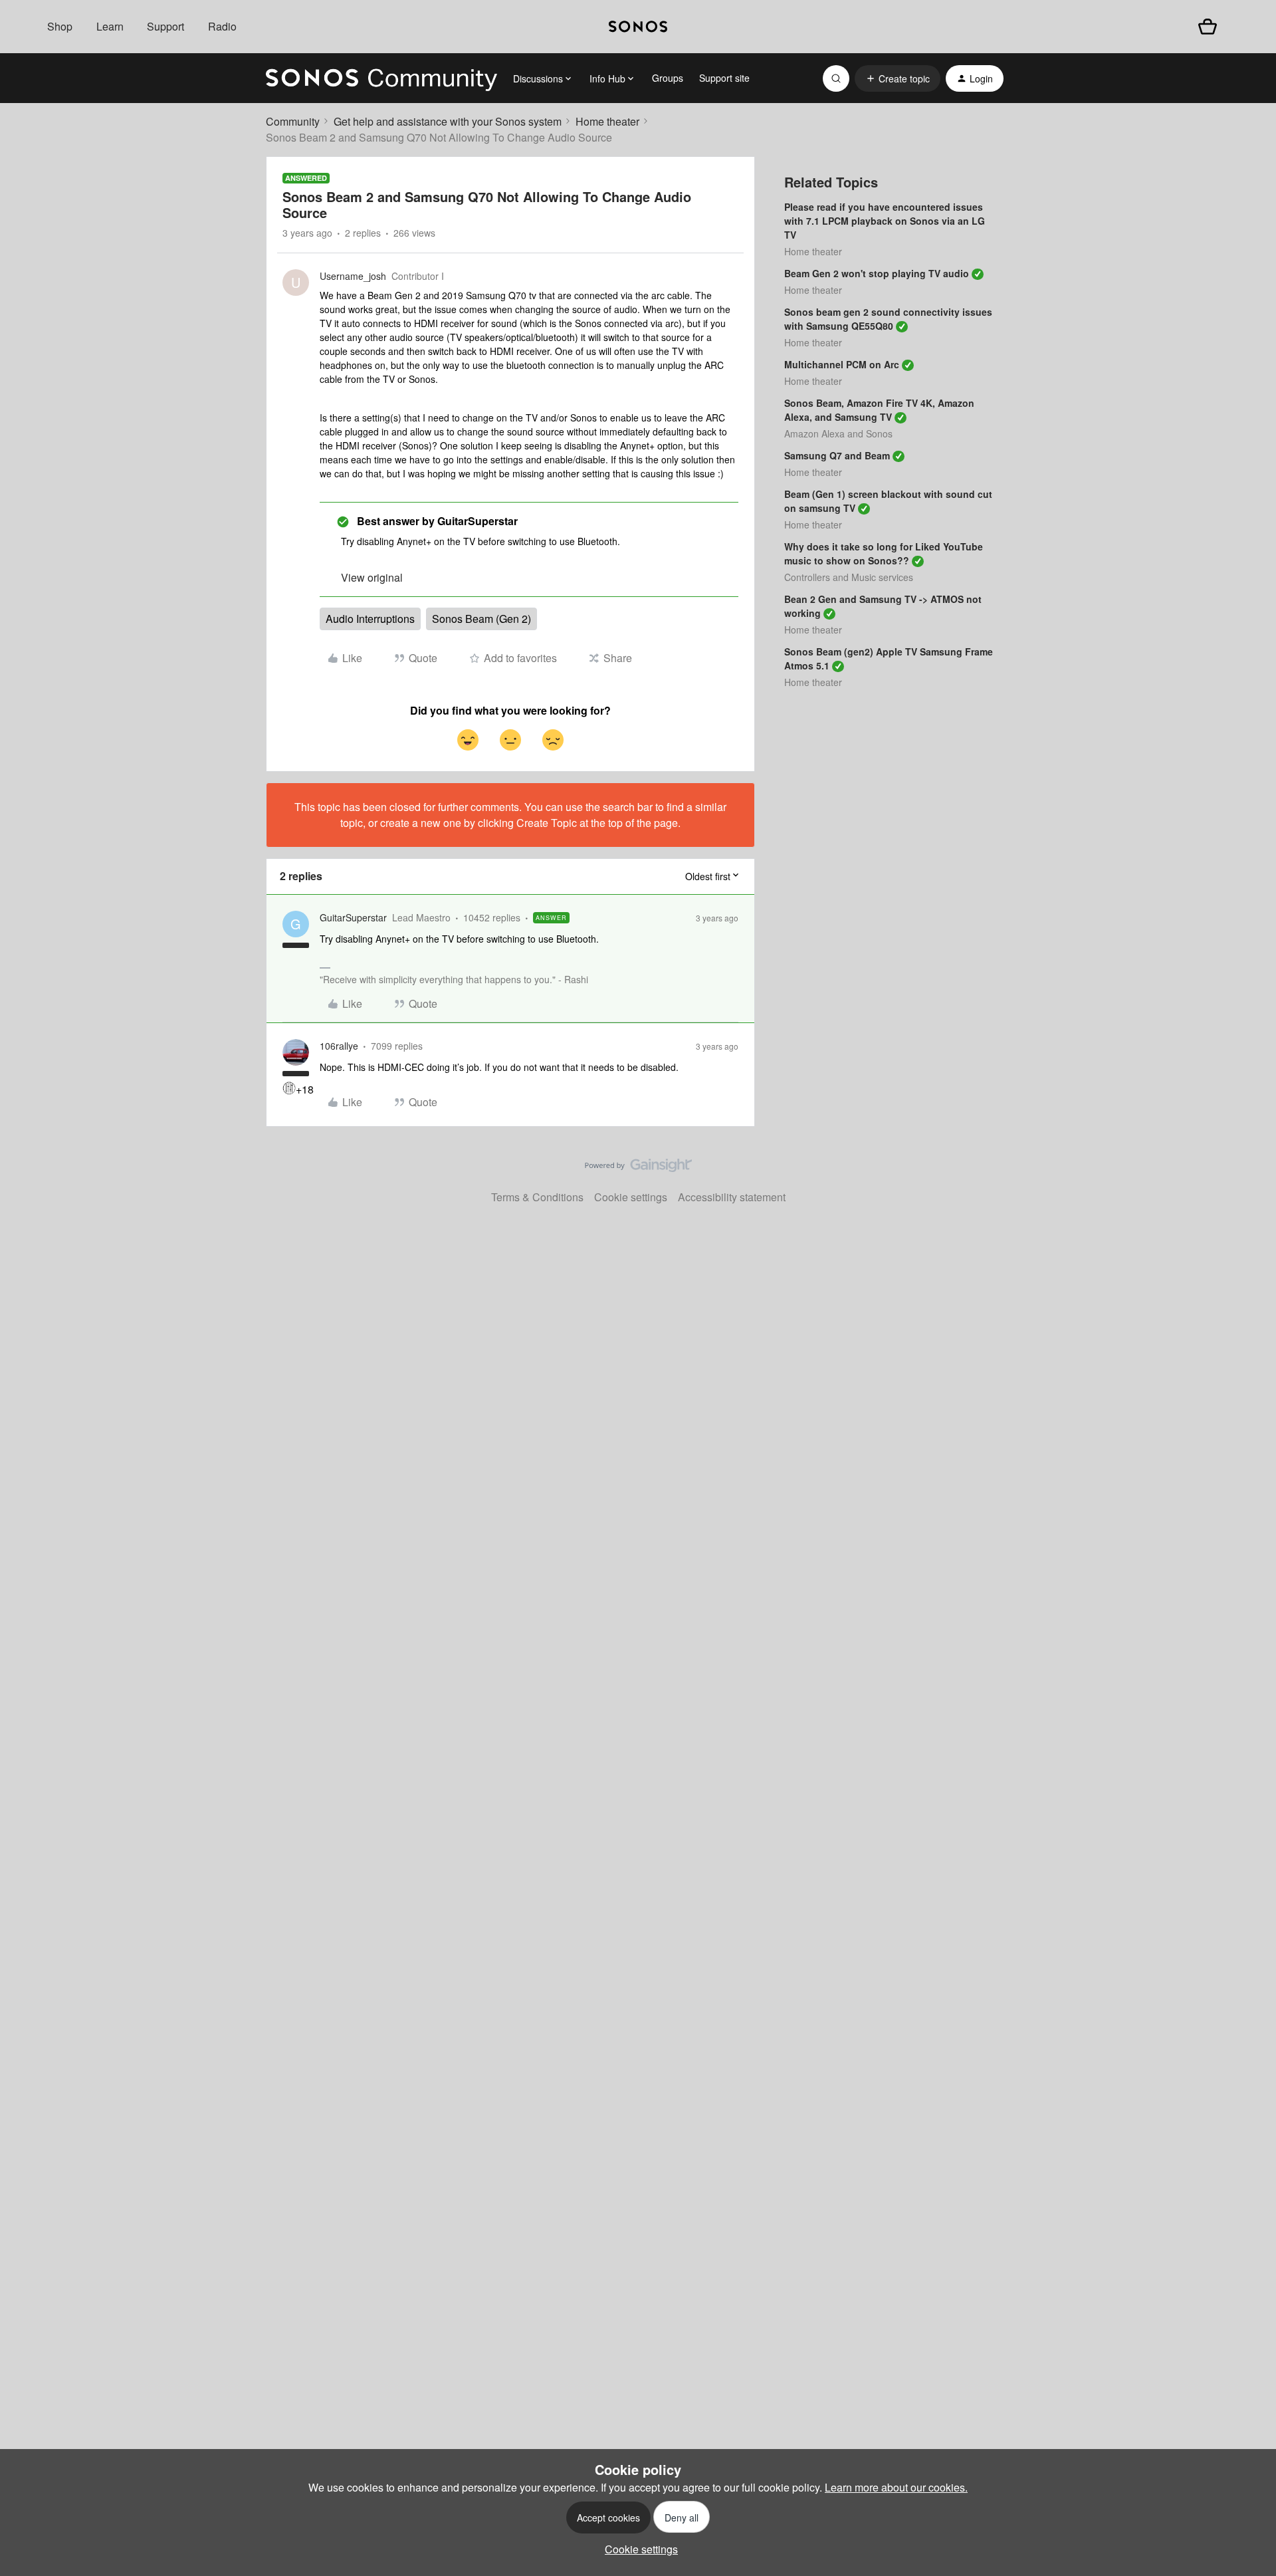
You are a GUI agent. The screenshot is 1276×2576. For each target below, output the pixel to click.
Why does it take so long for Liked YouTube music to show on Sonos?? (884, 553)
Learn (110, 26)
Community (293, 121)
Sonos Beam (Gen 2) (481, 619)
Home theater (607, 121)
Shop (60, 26)
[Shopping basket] (1208, 27)
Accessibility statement (732, 1197)
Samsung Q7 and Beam (837, 455)
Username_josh (353, 276)
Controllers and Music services (849, 577)
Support (165, 26)
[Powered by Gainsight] (638, 1169)
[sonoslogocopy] (638, 27)
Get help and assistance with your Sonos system (448, 121)
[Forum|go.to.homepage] (381, 78)
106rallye (339, 1046)
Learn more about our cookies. (896, 2487)
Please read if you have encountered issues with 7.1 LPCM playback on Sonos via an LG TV (885, 221)
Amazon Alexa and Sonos (838, 433)
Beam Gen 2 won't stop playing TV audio (877, 273)
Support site (724, 78)
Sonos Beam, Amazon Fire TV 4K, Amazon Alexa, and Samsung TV (879, 410)
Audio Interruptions (370, 619)
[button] (898, 78)
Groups (668, 78)
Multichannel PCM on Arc (842, 364)
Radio (222, 26)
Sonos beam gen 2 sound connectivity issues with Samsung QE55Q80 (888, 319)
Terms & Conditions (537, 1197)
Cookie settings (631, 1197)
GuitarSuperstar (353, 917)
